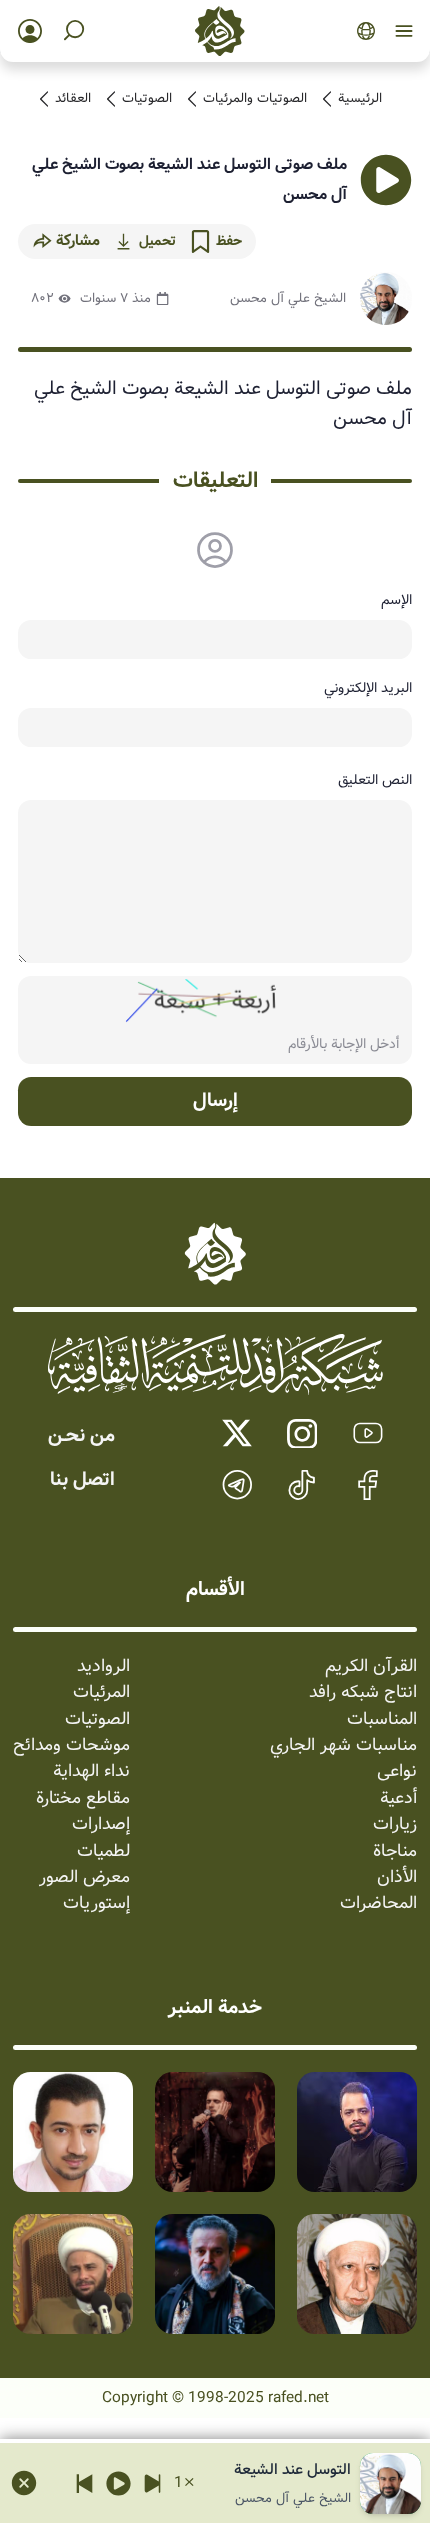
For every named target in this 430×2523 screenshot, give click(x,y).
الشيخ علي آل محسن (288, 298)
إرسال (215, 1101)
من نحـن (81, 1436)
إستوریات (96, 1904)
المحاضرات (378, 1904)
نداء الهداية (91, 1772)
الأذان (397, 1878)
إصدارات (101, 1825)
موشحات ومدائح (71, 1746)
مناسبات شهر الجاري (343, 1746)
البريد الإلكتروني (368, 688)
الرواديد (103, 1667)
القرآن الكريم (371, 1667)
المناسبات (382, 1720)
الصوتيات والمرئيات (255, 99)
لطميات (103, 1852)
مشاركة (78, 241)
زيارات (395, 1825)
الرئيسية (360, 99)
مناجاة (395, 1852)
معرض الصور (84, 1878)
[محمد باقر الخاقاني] (215, 2132)
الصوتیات (147, 99)
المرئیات (101, 1693)
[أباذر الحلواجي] (73, 2132)
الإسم (396, 600)
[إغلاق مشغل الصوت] (24, 2483)
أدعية (398, 1799)
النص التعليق (375, 780)
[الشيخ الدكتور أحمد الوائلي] (357, 2274)
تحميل (157, 241)
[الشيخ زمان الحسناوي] (73, 2274)
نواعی (397, 1772)
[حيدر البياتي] (357, 2132)
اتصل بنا (82, 1480)
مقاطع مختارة (83, 1799)
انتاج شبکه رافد (363, 1693)
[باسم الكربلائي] (215, 2274)
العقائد (73, 99)
